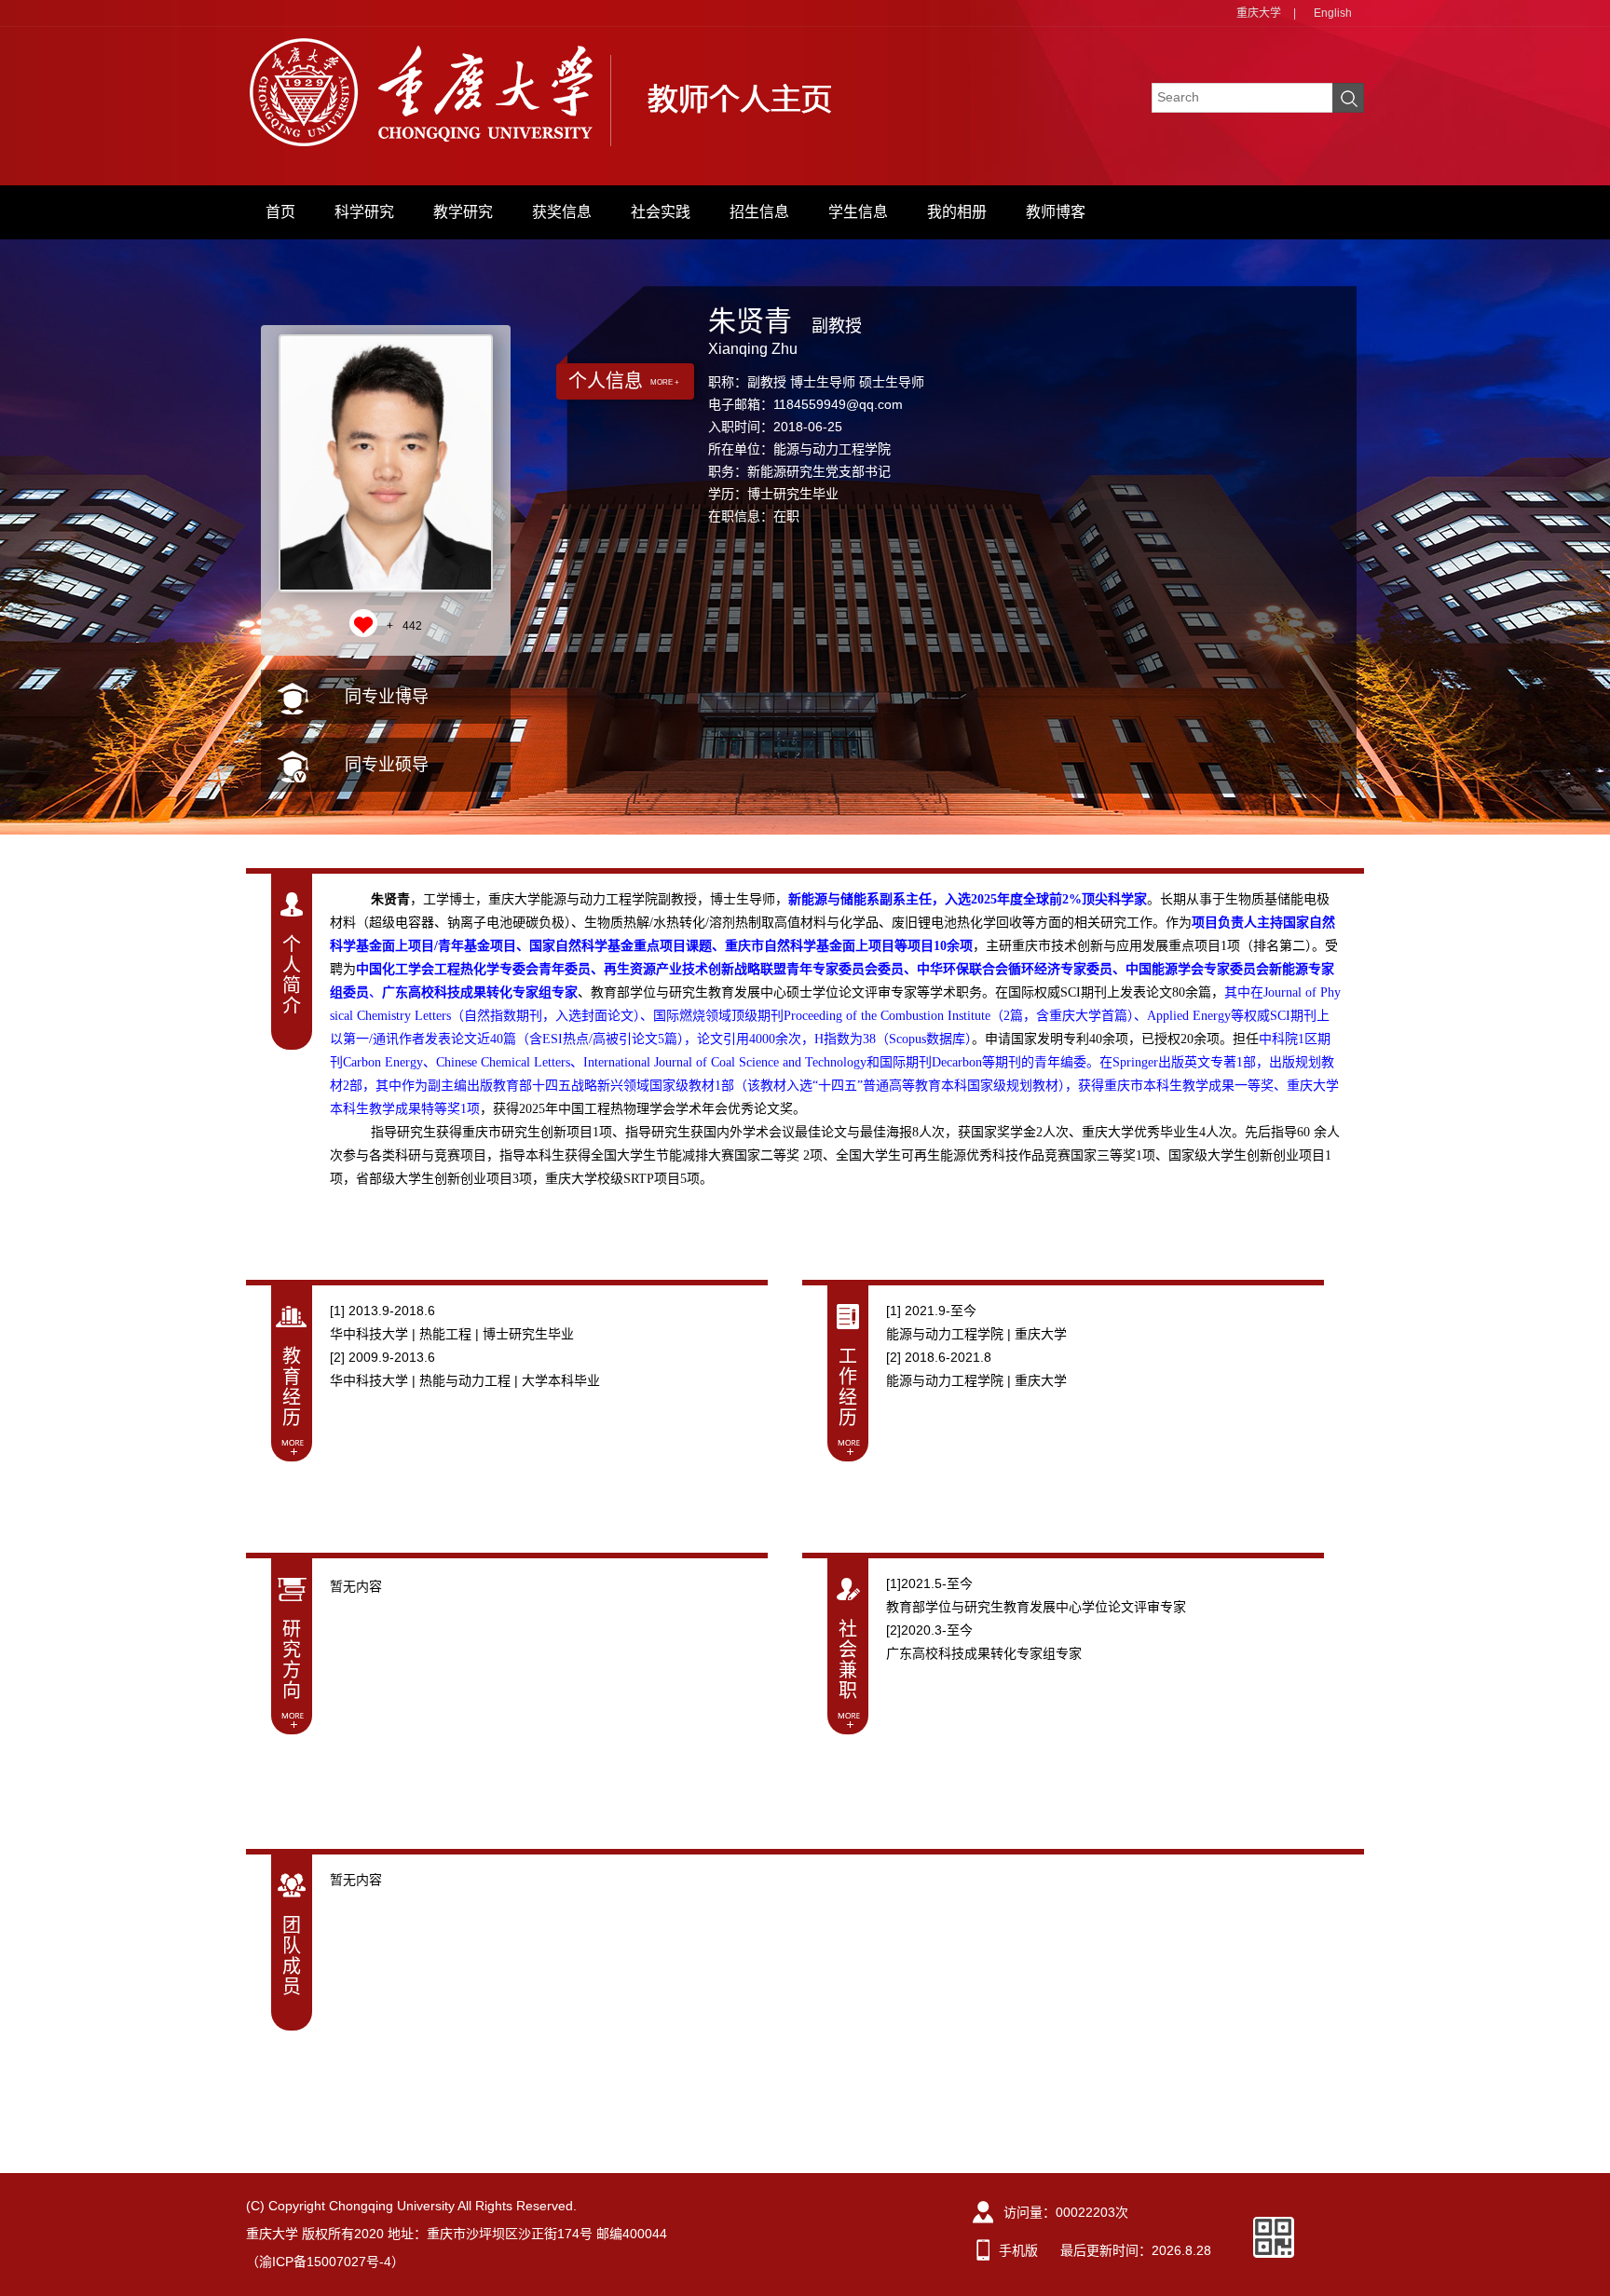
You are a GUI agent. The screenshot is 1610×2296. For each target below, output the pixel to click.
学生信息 (858, 212)
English (1333, 13)
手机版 (1018, 2250)
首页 (280, 212)
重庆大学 (1259, 13)
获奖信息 (562, 212)
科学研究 (364, 212)
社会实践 (661, 212)
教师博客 (1056, 212)
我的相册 (957, 212)
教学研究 (463, 212)
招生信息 (759, 212)
